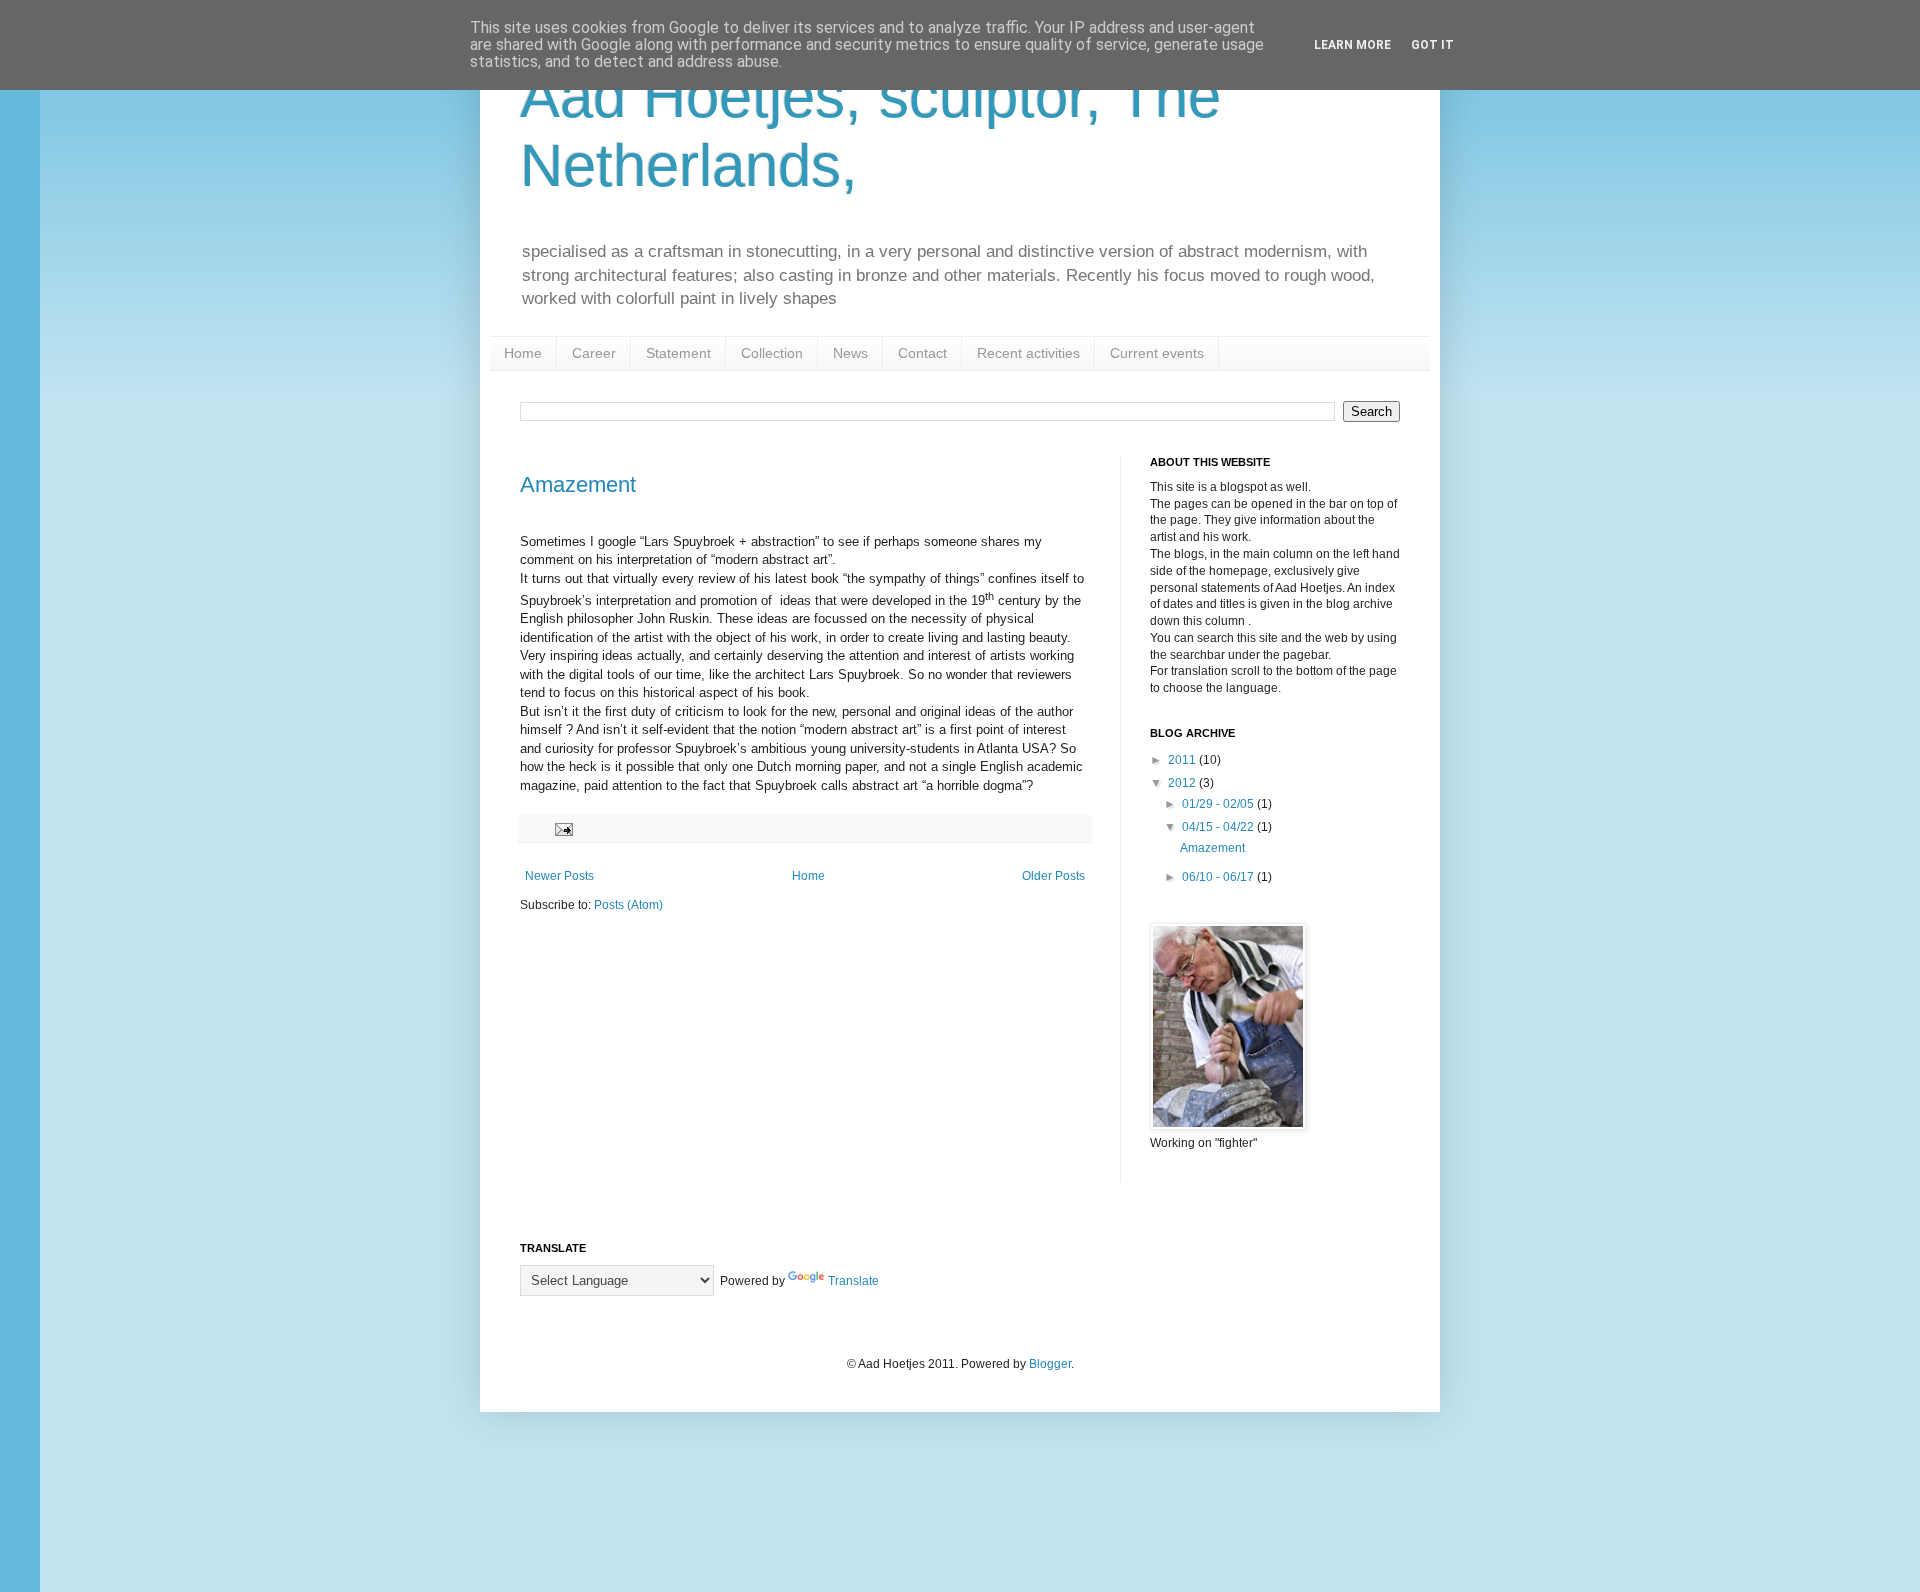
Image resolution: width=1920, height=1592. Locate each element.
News (850, 353)
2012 (1183, 783)
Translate (853, 1281)
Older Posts (1053, 876)
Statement (678, 353)
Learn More (1352, 45)
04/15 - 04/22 (1219, 827)
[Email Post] (563, 828)
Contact (922, 353)
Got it (1432, 45)
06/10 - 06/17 (1219, 877)
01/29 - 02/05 (1219, 804)
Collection (772, 353)
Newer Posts (559, 876)
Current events (1157, 353)
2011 (1183, 760)
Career (594, 353)
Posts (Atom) (628, 905)
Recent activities (1028, 353)
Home (523, 353)
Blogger (1050, 1364)
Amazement (578, 484)
